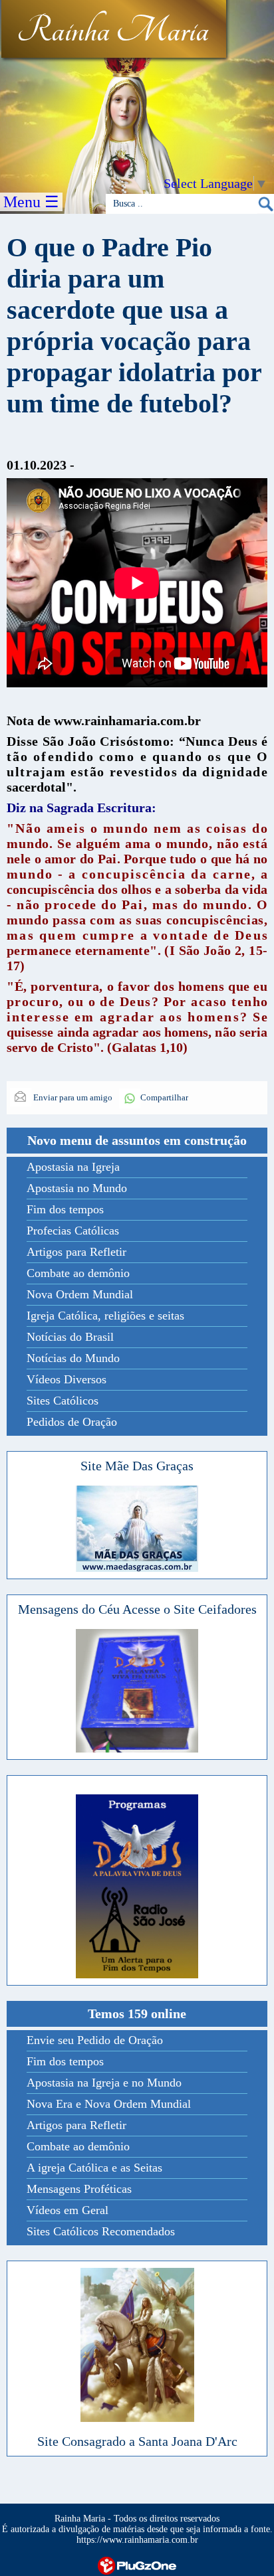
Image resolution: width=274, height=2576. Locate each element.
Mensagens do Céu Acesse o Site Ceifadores (137, 1609)
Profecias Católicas (73, 1231)
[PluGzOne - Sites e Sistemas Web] (137, 2564)
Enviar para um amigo (72, 1097)
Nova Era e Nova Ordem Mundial (109, 2104)
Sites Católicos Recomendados (101, 2231)
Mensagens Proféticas (79, 2189)
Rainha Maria (113, 31)
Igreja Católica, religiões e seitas (105, 1316)
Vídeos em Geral (68, 2210)
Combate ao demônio (78, 1273)
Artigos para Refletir (76, 1252)
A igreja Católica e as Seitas (94, 2168)
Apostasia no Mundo (77, 1188)
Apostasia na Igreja (73, 1167)
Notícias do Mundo (73, 1358)
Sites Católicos (63, 1401)
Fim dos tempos (65, 1209)
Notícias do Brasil (70, 1337)
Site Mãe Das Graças (137, 1466)
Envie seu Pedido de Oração (95, 2040)
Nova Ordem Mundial (80, 1294)
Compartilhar (164, 1097)
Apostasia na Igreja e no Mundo (104, 2083)
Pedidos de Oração (72, 1422)
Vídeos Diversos (67, 1379)
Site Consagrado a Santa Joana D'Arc (137, 2441)
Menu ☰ (31, 202)
